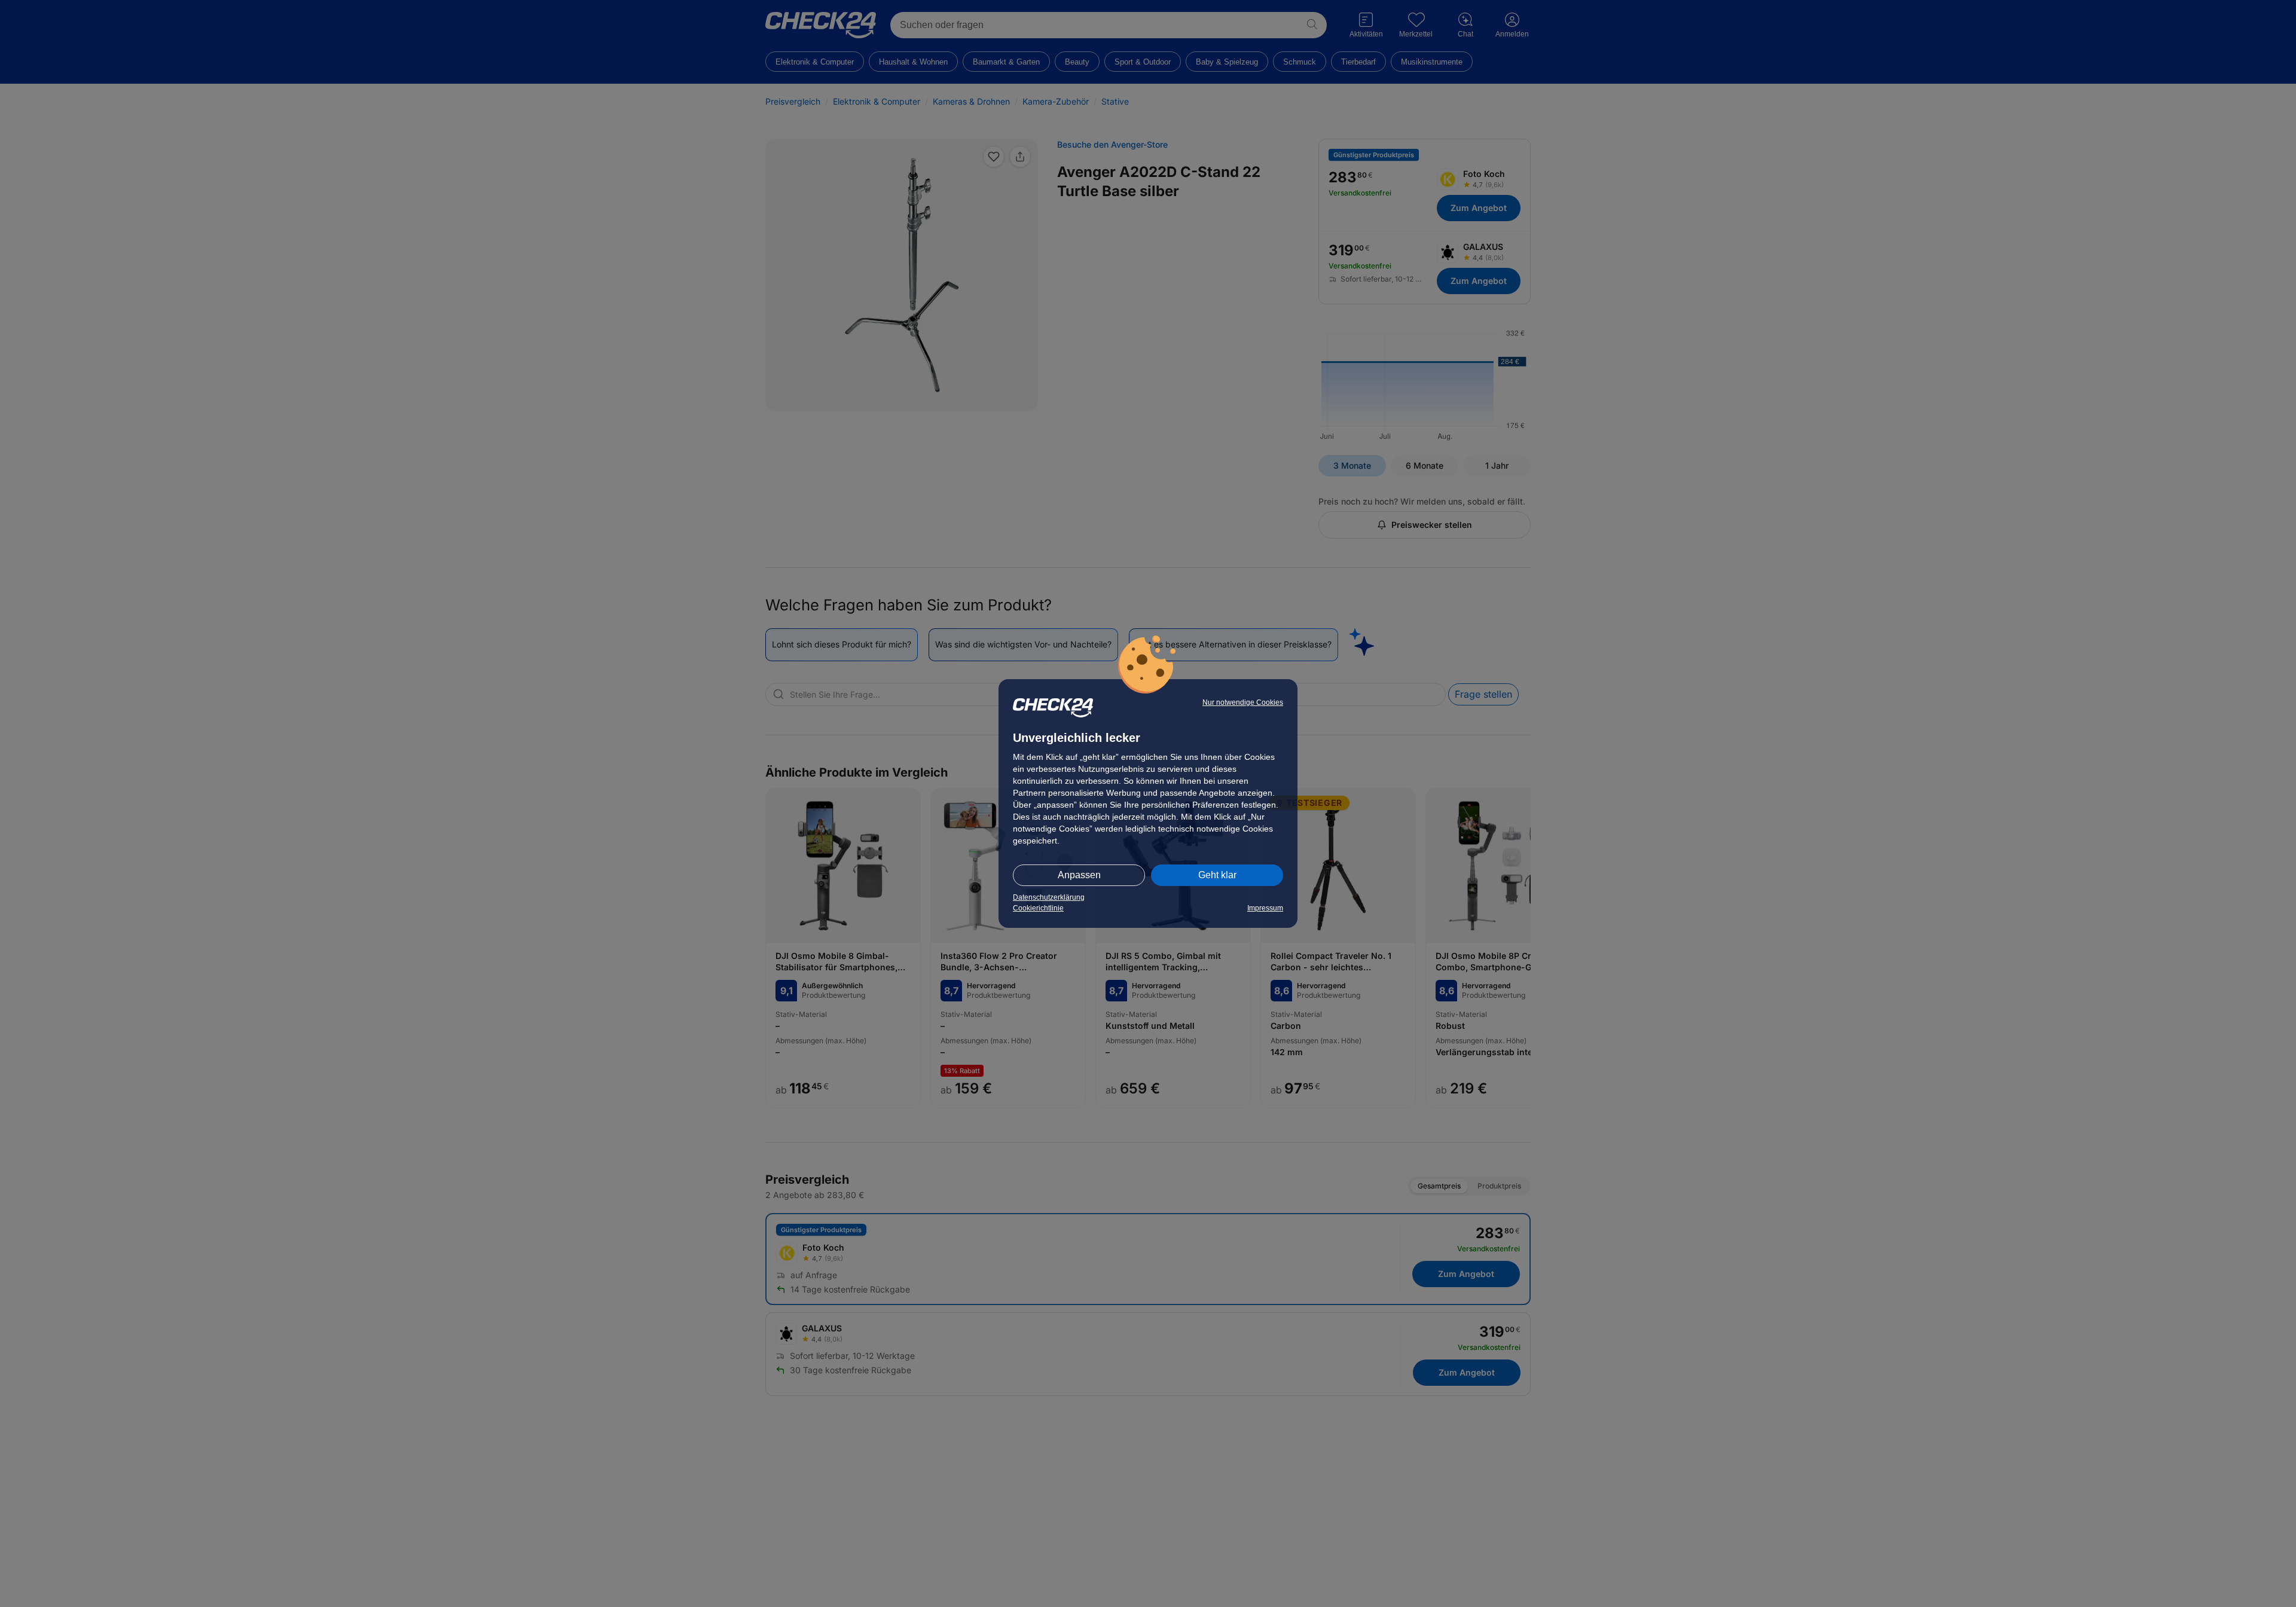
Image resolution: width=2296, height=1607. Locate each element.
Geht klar (1217, 875)
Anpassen (1079, 875)
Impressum (1265, 908)
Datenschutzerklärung (1049, 897)
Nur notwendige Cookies (1243, 702)
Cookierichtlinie (1038, 908)
